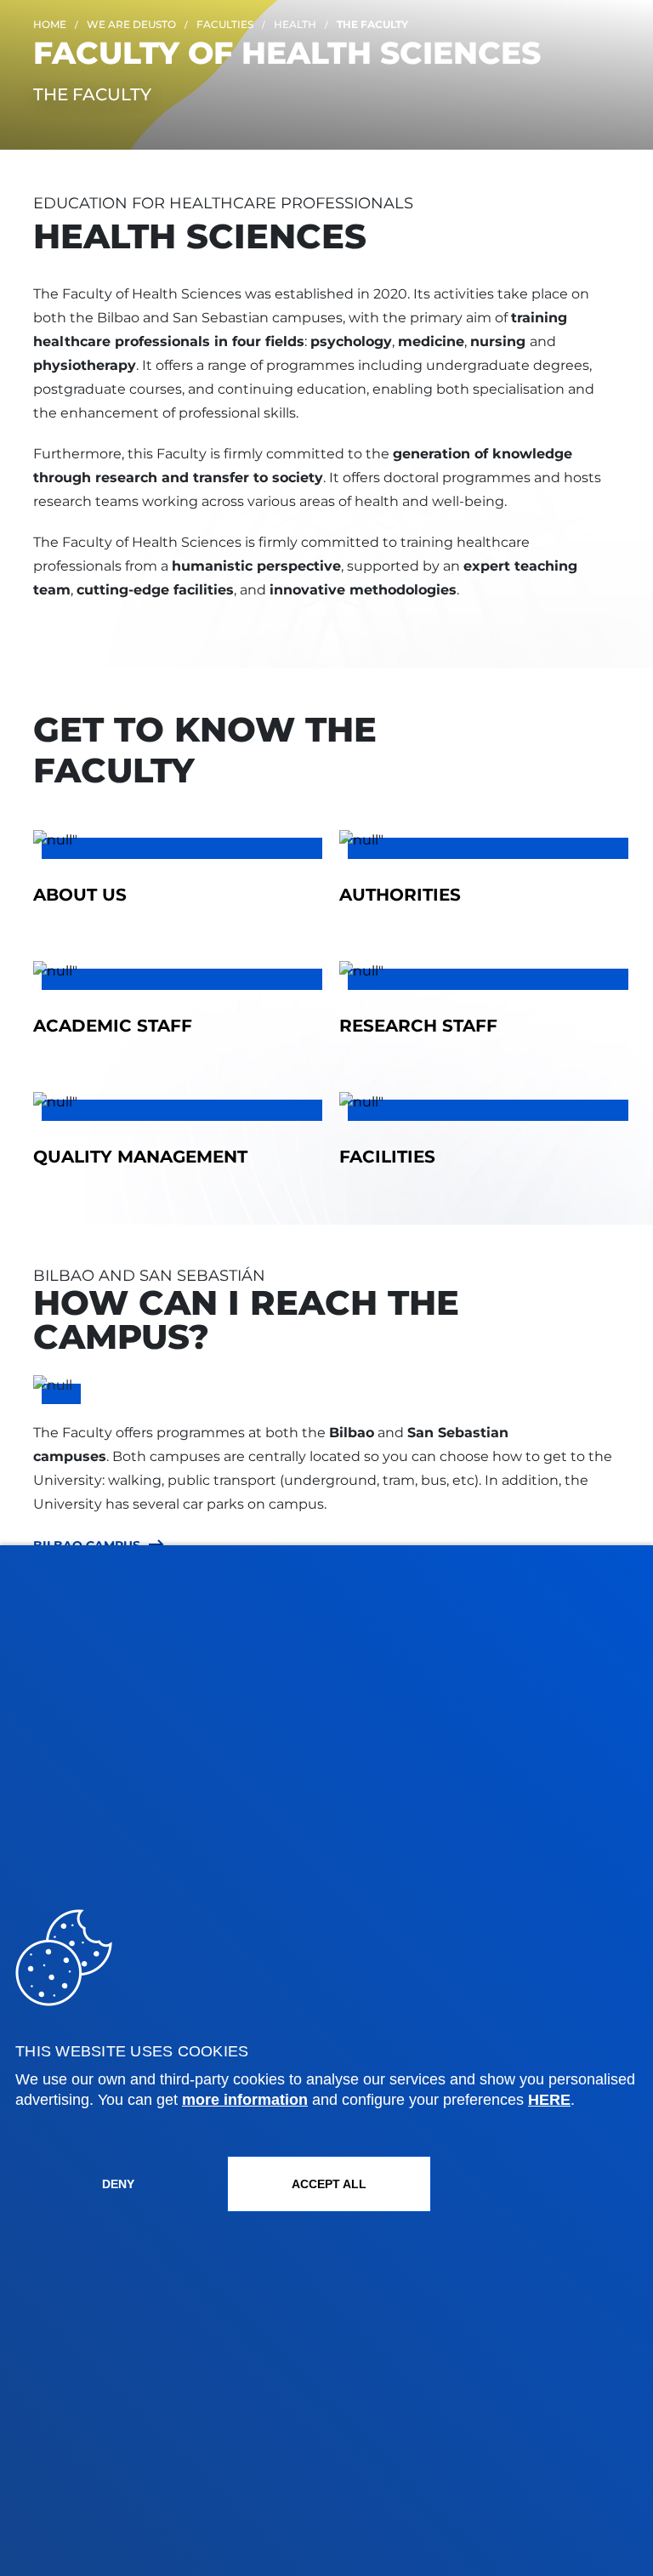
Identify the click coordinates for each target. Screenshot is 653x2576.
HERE (549, 2100)
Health (295, 24)
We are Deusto (131, 24)
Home (50, 24)
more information (245, 2100)
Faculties (225, 24)
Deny (118, 2184)
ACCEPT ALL (329, 2184)
